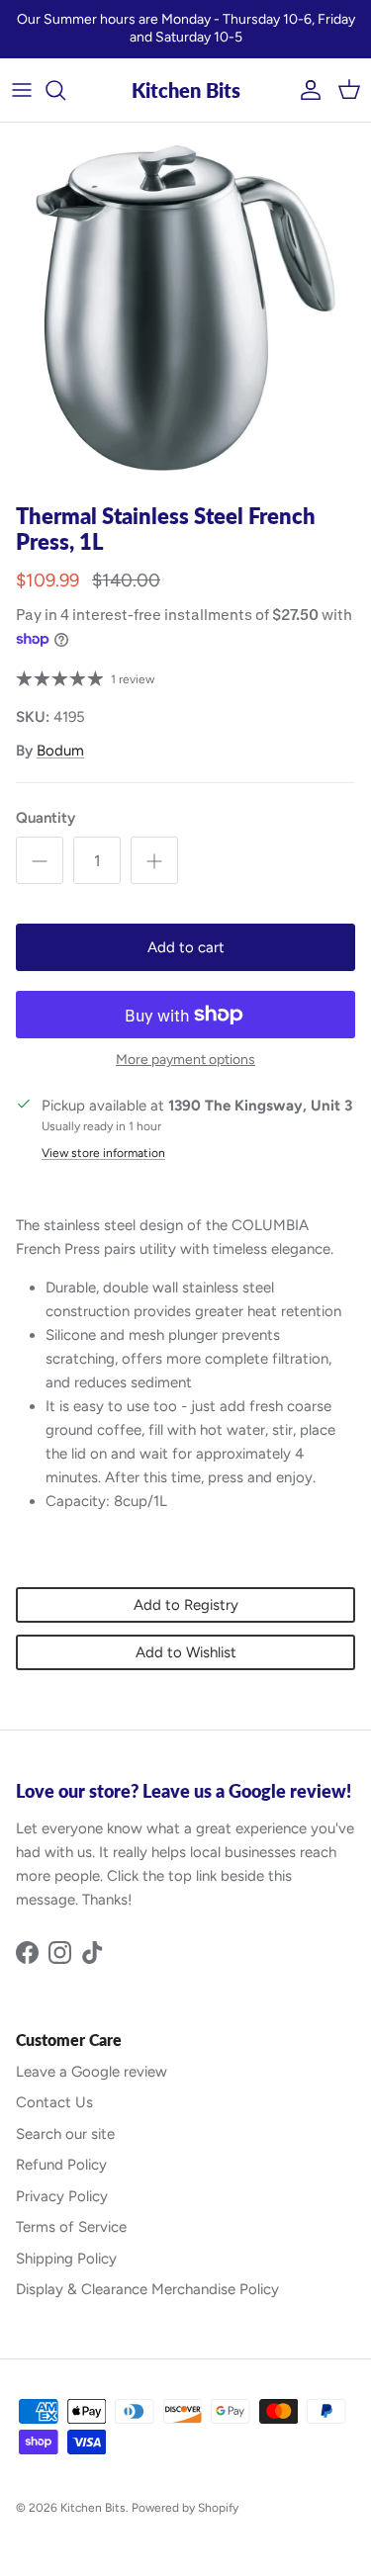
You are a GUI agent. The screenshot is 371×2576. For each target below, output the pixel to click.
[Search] (65, 90)
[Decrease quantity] (40, 860)
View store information (103, 1153)
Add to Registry (186, 1605)
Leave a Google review (92, 2072)
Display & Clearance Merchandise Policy (147, 2289)
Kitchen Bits (93, 2508)
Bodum (60, 751)
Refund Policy (61, 2165)
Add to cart (186, 947)
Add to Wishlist (186, 1652)
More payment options (185, 1060)
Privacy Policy (62, 2196)
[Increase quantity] (154, 860)
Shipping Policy (66, 2259)
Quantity (46, 818)
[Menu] (22, 90)
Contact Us (54, 2102)
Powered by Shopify (185, 2508)
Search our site (65, 2134)
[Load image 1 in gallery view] (185, 308)
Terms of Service (71, 2227)
